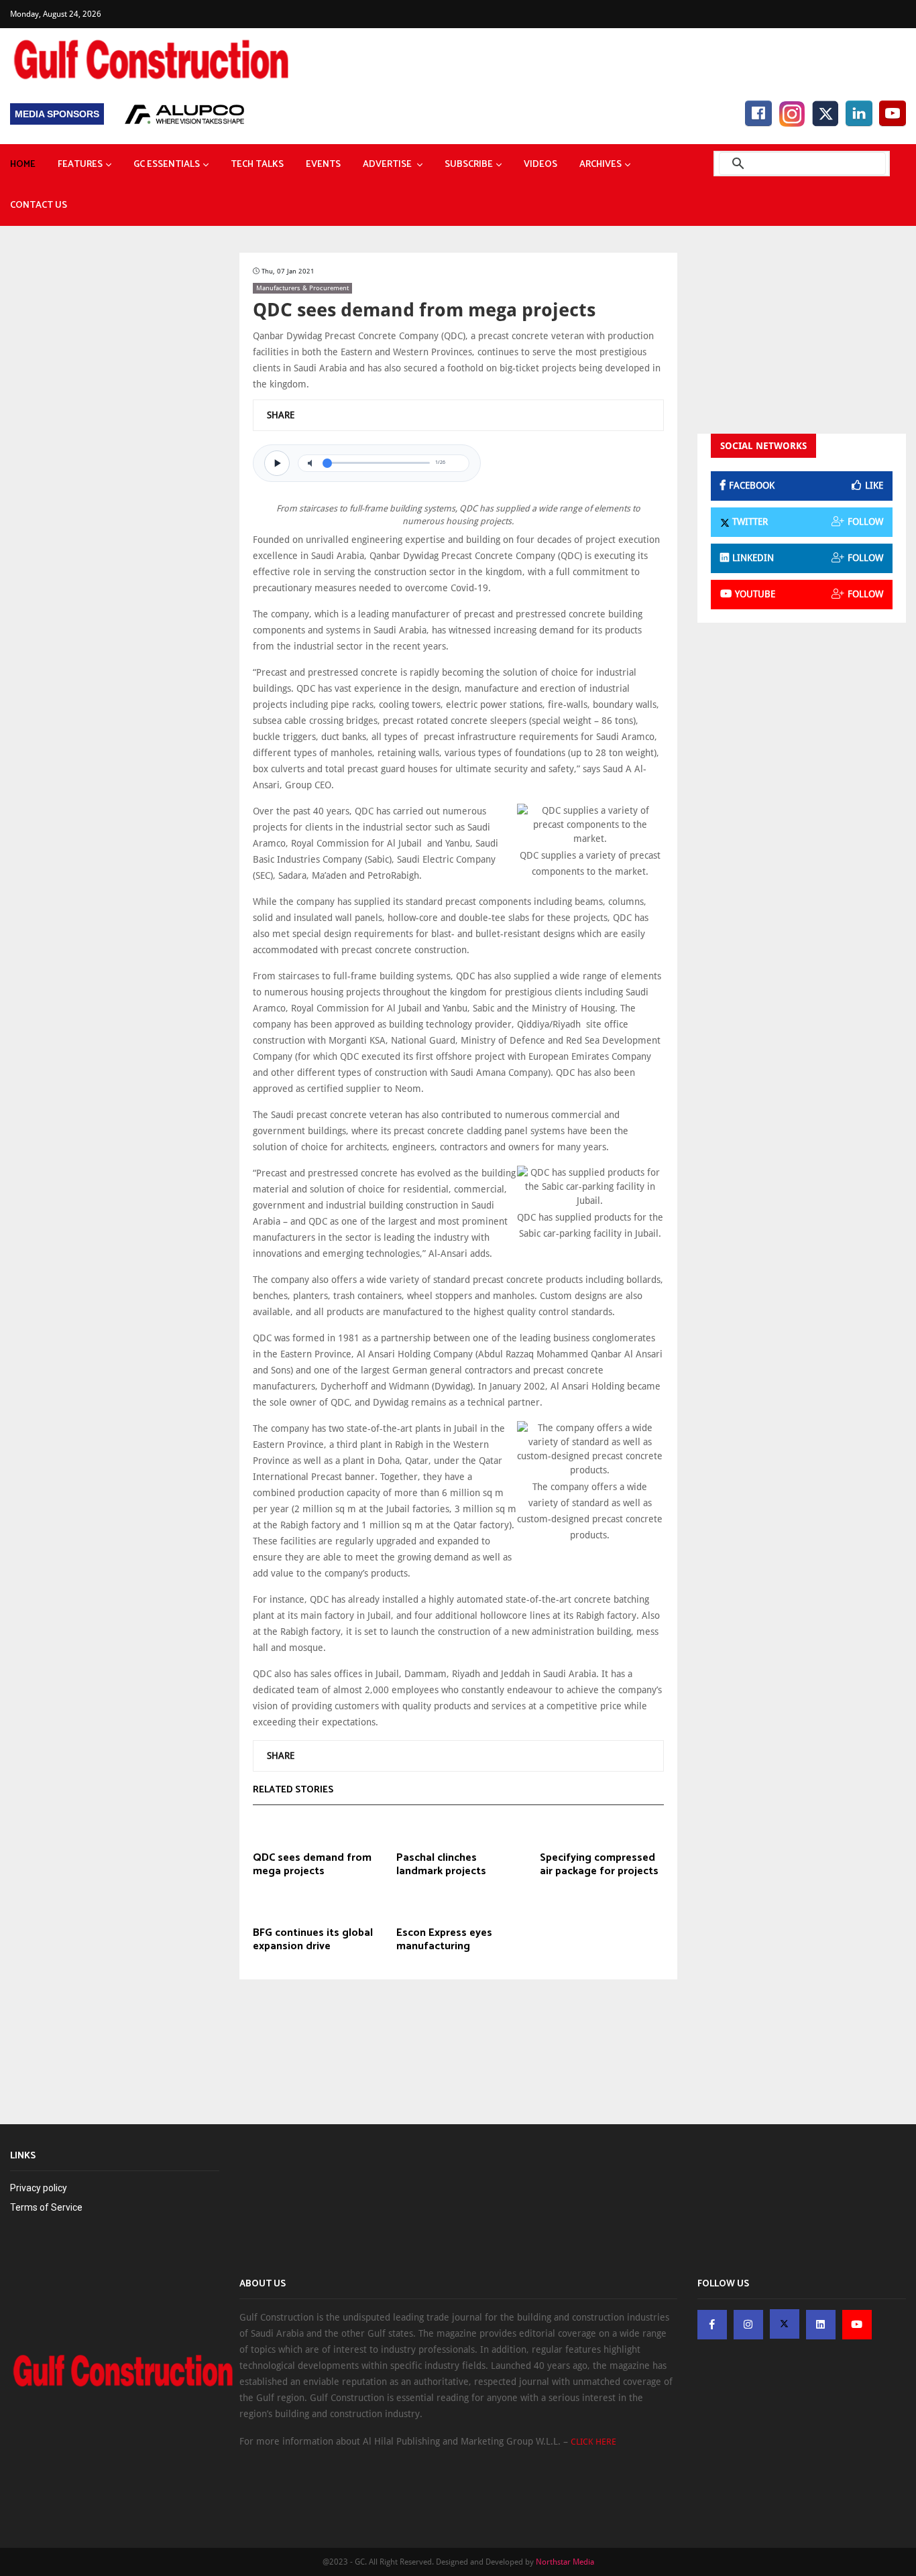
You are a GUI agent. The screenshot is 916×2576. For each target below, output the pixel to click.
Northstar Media (565, 2562)
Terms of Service (46, 2207)
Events (323, 165)
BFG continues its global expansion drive (313, 1940)
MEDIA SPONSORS (57, 114)
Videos (540, 165)
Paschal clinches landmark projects (441, 1865)
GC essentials (167, 165)
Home (23, 165)
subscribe (469, 165)
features (80, 165)
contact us (39, 205)
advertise (388, 165)
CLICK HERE (593, 2442)
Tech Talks (257, 165)
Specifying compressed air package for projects (599, 1865)
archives (600, 165)
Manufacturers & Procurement (302, 288)
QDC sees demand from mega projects (312, 1865)
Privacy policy (39, 2188)
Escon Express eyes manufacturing (444, 1940)
